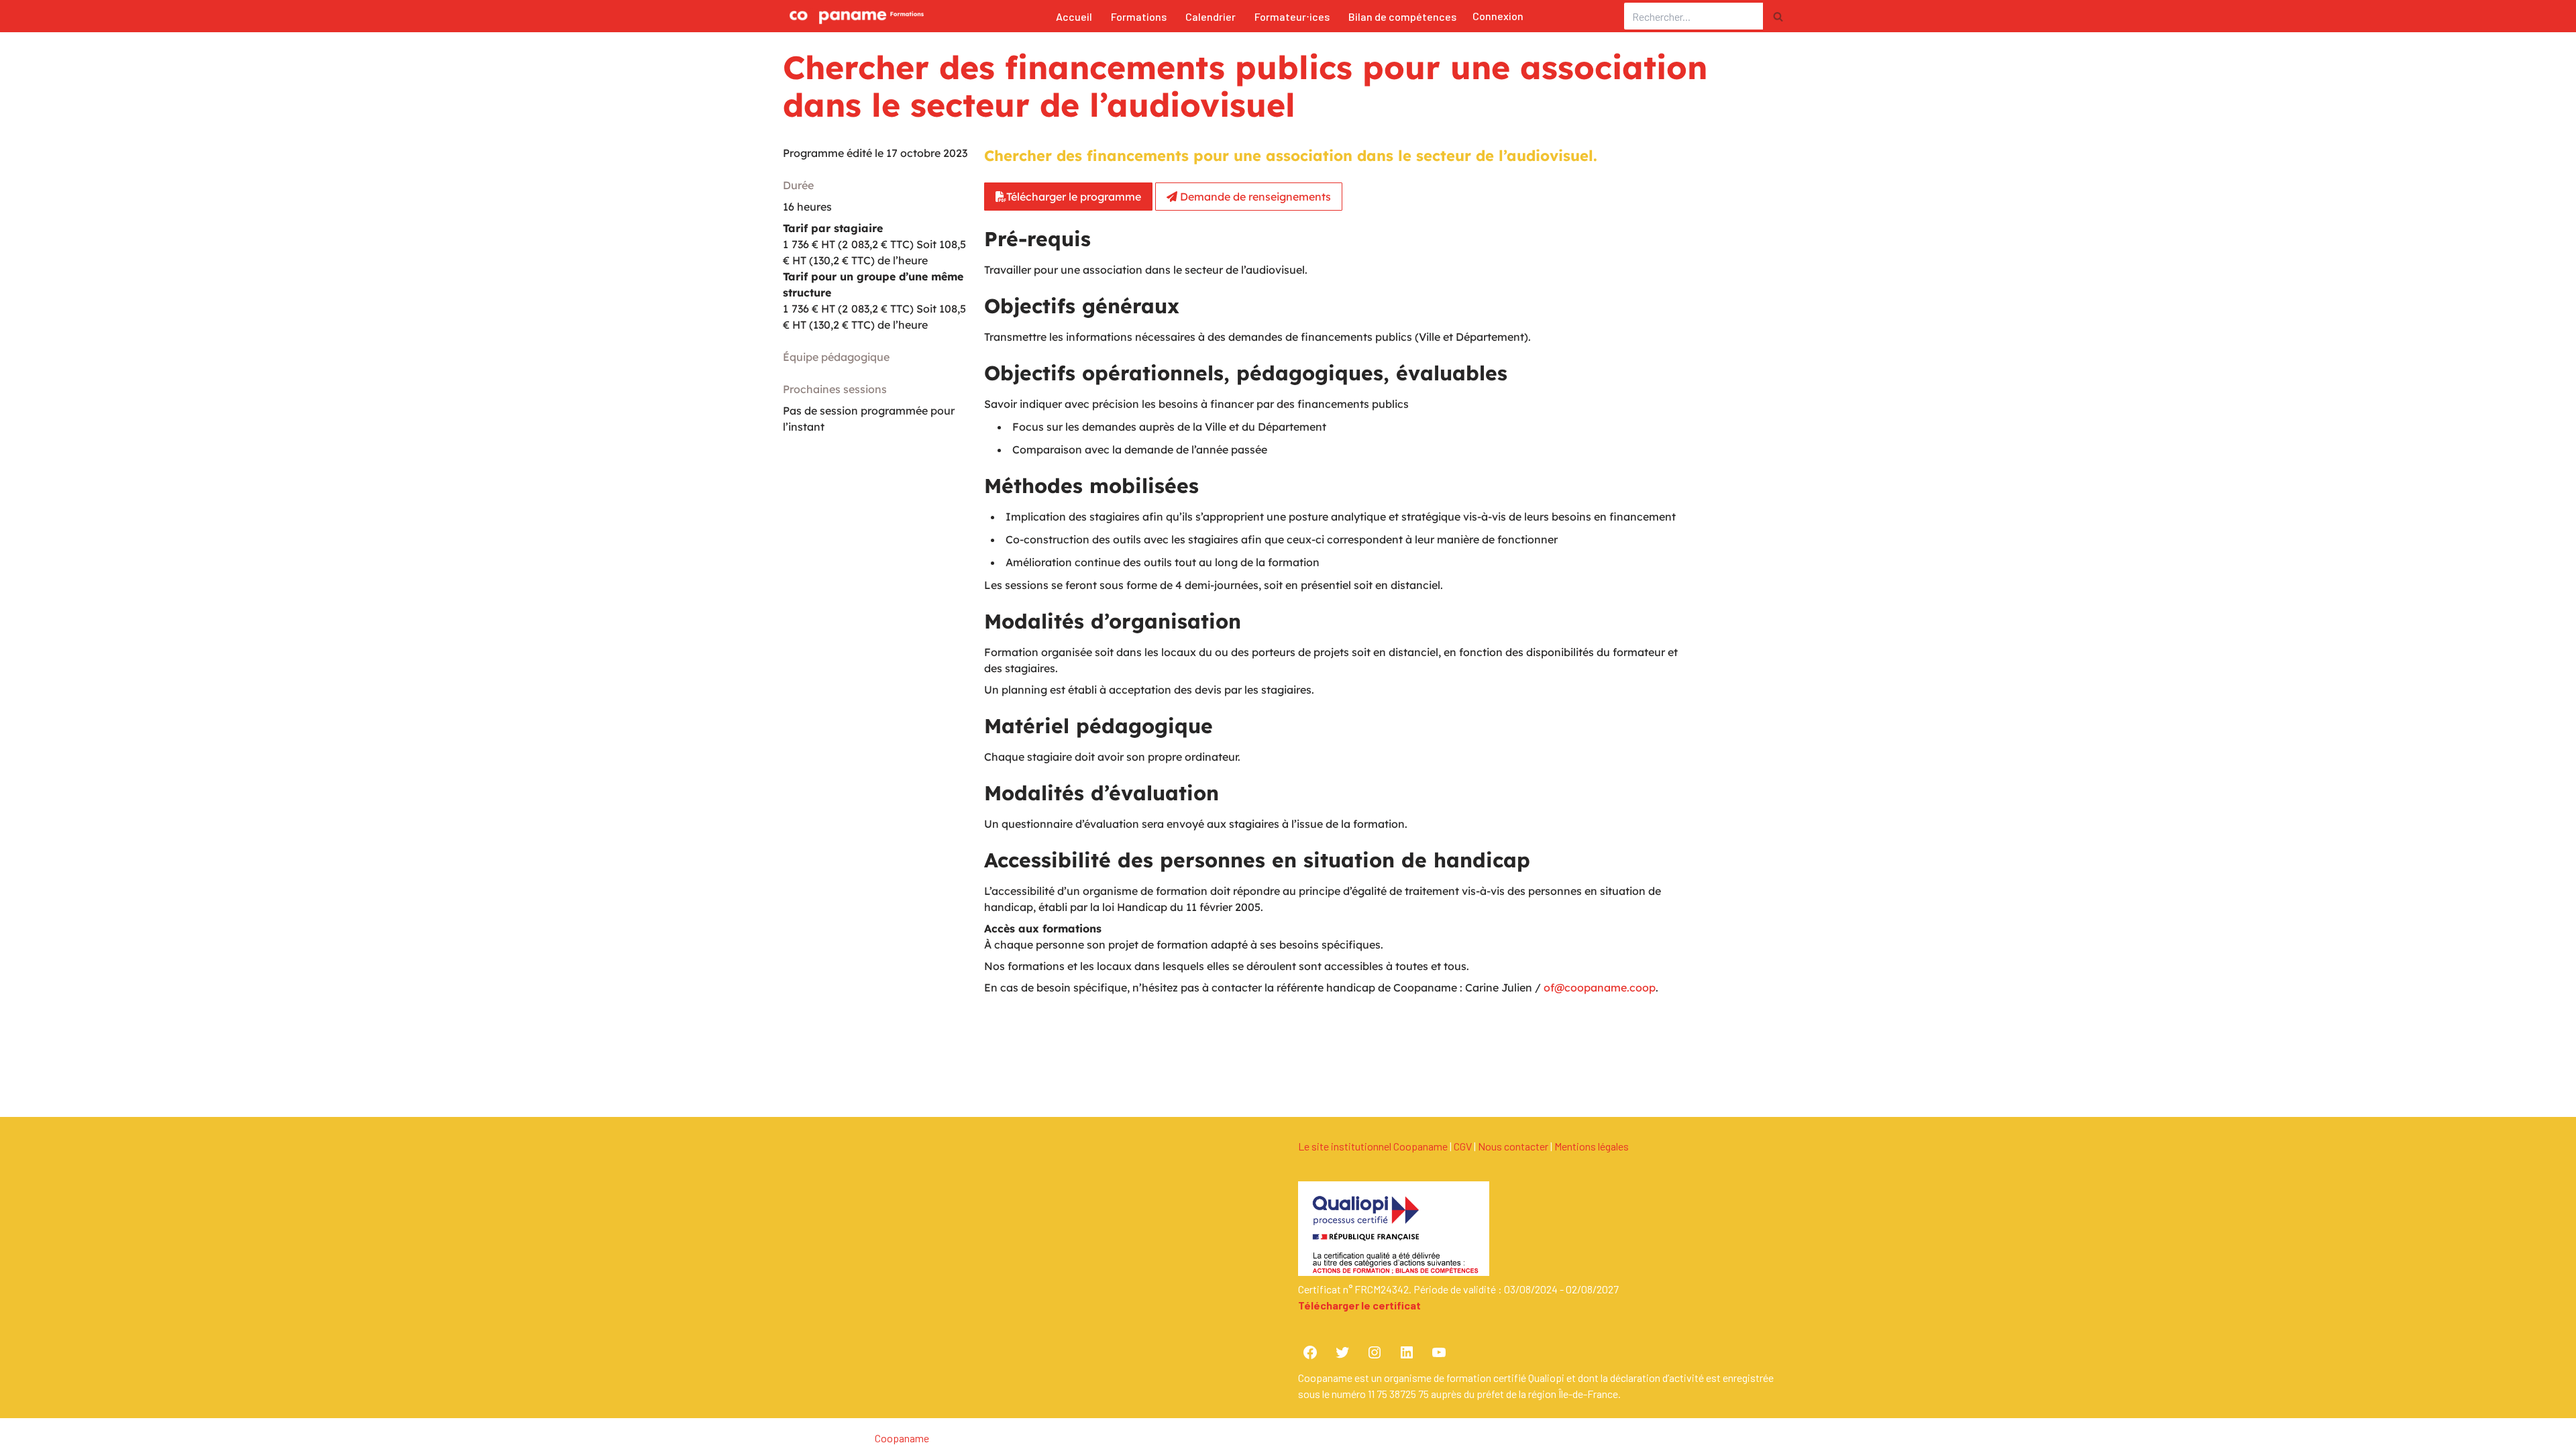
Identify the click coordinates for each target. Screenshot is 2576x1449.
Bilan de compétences (1402, 16)
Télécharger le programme (1074, 197)
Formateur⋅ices (1292, 16)
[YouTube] (1439, 1352)
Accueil (1074, 16)
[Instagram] (1375, 1352)
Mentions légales (1592, 1146)
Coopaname (902, 1438)
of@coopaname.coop (1600, 987)
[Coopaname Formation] (853, 16)
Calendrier (1211, 16)
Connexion (1498, 16)
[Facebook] (1310, 1352)
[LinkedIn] (1407, 1352)
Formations (1139, 16)
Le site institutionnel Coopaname (1373, 1146)
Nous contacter (1513, 1146)
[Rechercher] (1778, 16)
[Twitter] (1342, 1352)
